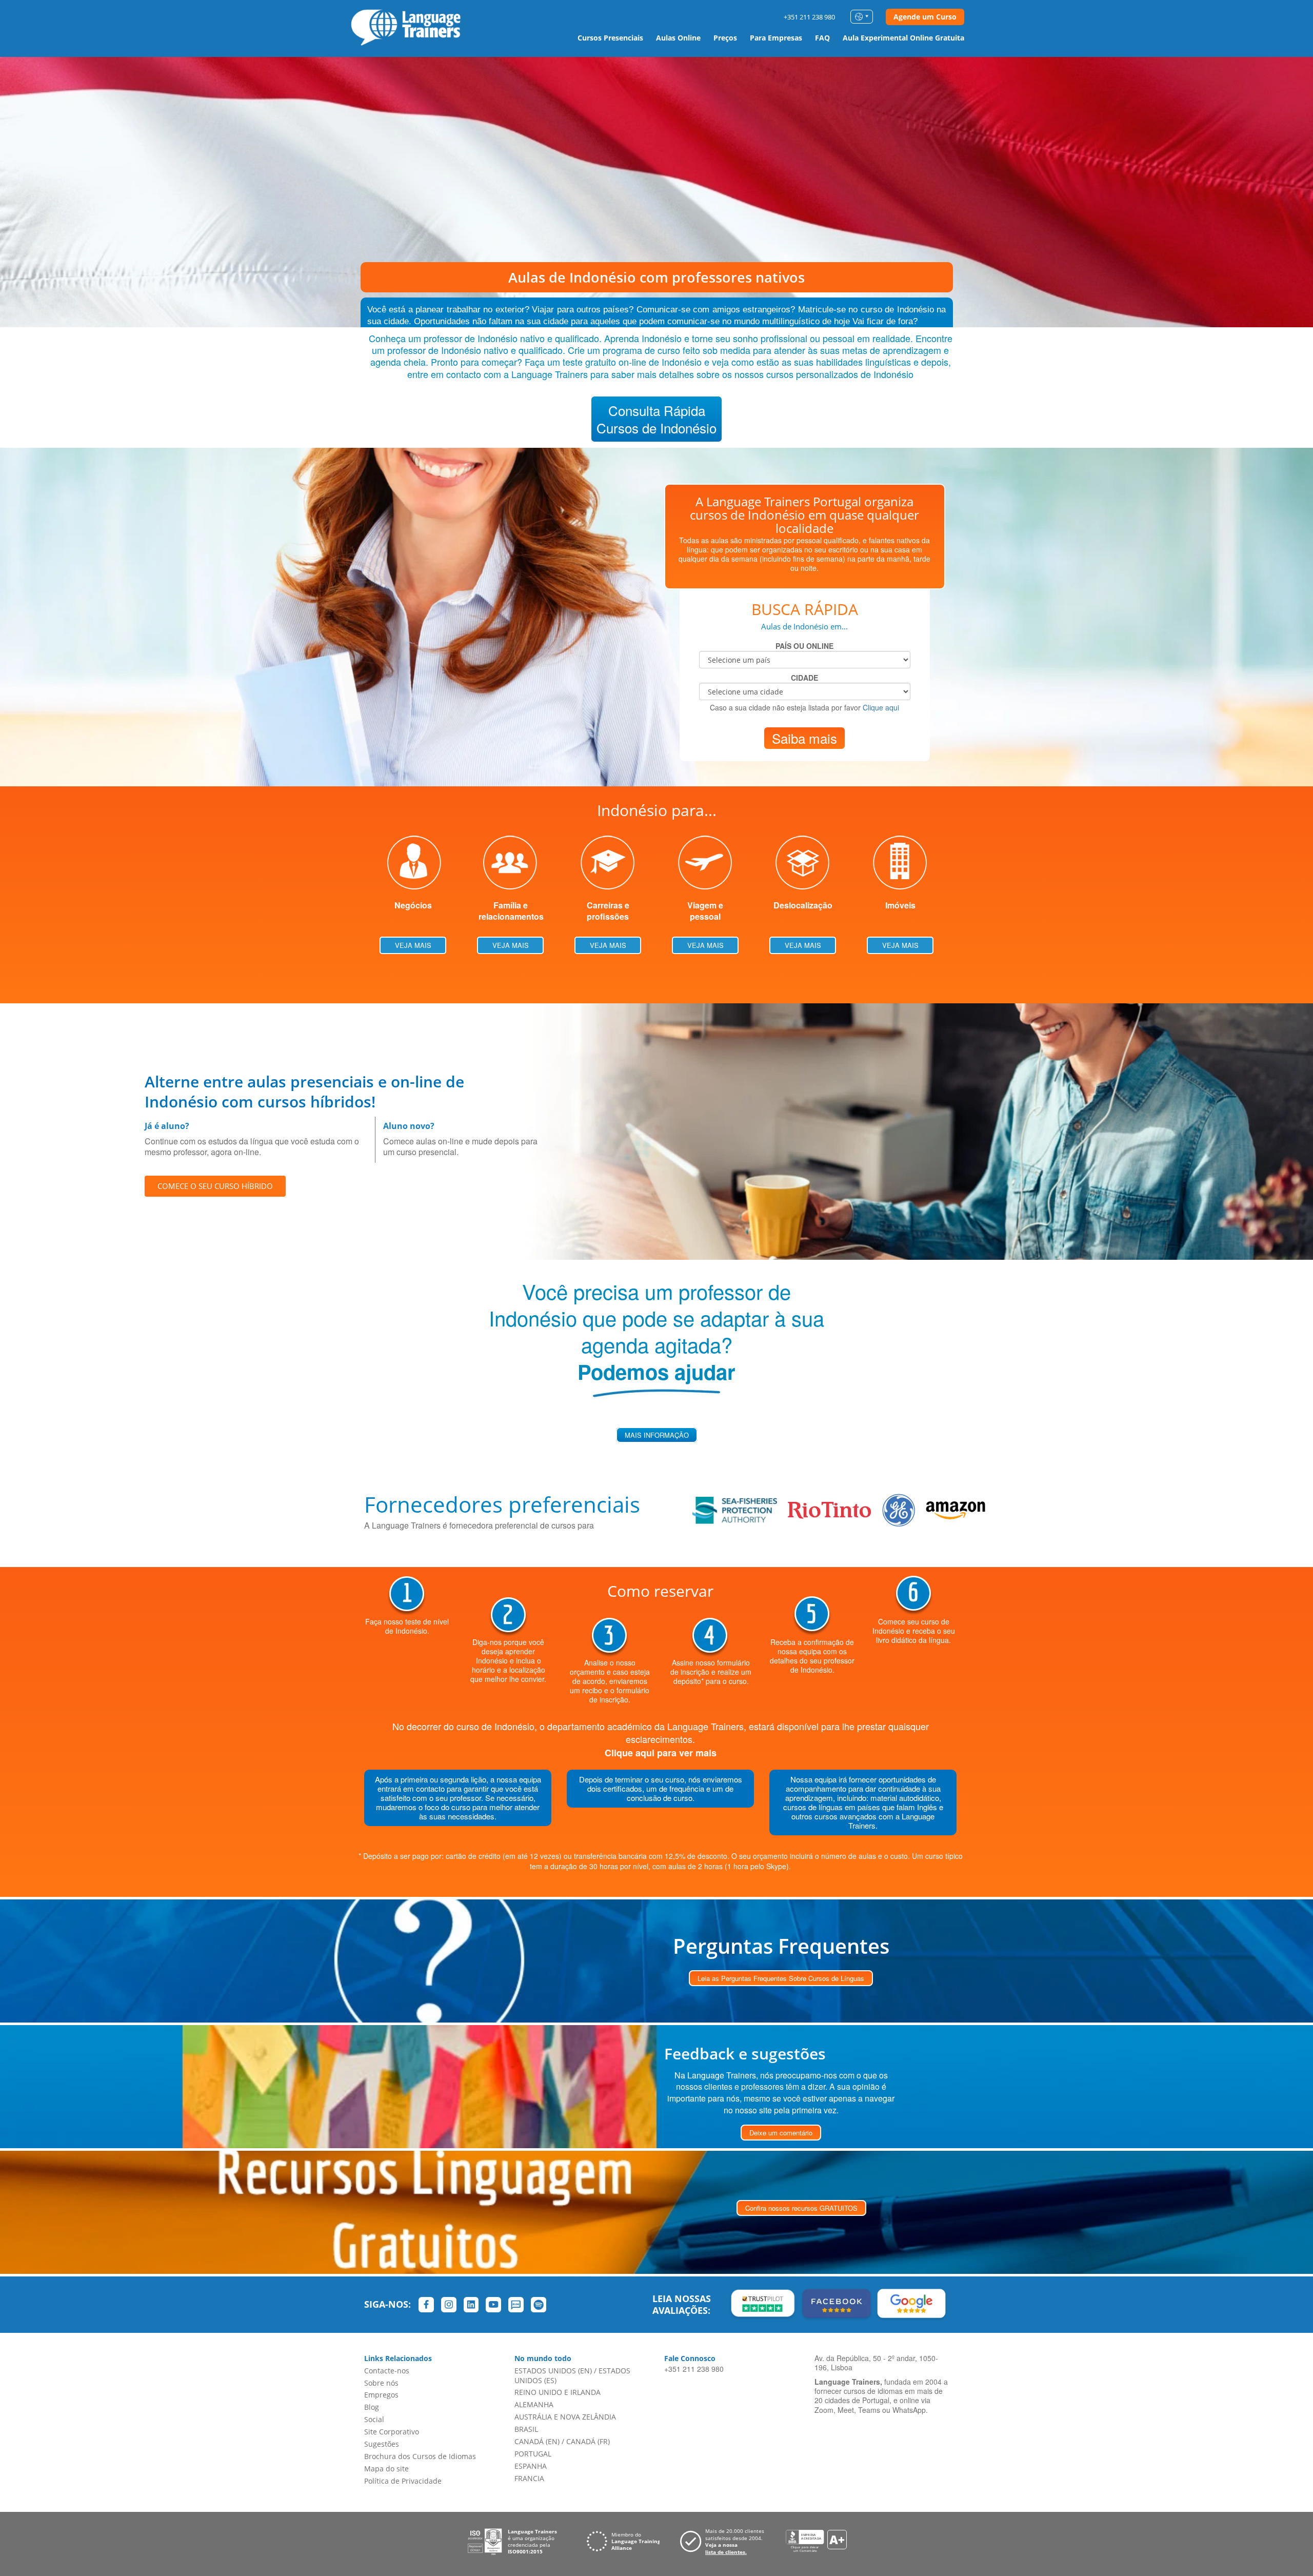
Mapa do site (386, 2469)
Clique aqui (881, 707)
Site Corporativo (392, 2432)
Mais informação (657, 1435)
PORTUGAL (533, 2454)
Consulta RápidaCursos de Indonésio (656, 419)
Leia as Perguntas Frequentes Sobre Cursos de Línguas (781, 1978)
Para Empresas (776, 38)
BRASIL (526, 2429)
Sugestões (382, 2444)
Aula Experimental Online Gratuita (903, 38)
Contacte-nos (387, 2371)
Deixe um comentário (781, 2133)
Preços (725, 38)
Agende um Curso (925, 17)
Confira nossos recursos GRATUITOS (801, 2208)
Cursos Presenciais (610, 38)
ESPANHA (531, 2466)
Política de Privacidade (403, 2481)
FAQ (822, 38)
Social (374, 2419)
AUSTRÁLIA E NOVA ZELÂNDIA (565, 2417)
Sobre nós (381, 2383)
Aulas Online (678, 38)
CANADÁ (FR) (588, 2441)
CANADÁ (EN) (537, 2441)
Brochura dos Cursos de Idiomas (420, 2456)
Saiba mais (804, 738)
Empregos (381, 2395)
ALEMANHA (534, 2404)
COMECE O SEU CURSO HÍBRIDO (215, 1186)
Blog (372, 2407)
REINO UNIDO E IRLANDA (558, 2392)
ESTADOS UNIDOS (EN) (553, 2371)
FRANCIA (529, 2478)
